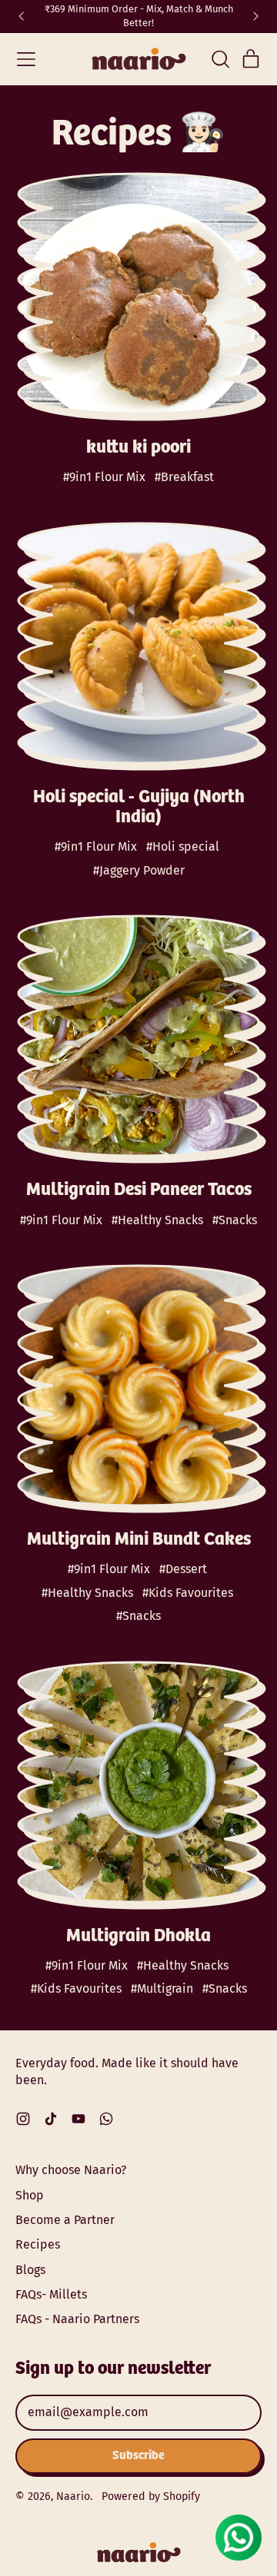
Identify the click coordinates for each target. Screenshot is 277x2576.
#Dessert (183, 1569)
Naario (73, 2496)
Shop (30, 2195)
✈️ (138, 23)
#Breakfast (184, 477)
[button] (220, 59)
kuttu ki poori (138, 448)
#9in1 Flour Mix (104, 477)
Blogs (30, 2270)
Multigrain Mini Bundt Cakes (139, 1540)
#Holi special (183, 846)
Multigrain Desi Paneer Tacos (139, 1190)
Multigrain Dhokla (138, 1936)
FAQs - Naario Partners (77, 2319)
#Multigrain (162, 1988)
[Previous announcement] (21, 17)
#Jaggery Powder (139, 870)
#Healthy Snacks (157, 1220)
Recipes (38, 2244)
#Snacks (235, 1220)
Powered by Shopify (151, 2496)
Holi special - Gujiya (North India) (139, 807)
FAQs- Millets (51, 2294)
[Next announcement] (256, 17)
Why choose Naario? (71, 2170)
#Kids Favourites (188, 1593)
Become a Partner (65, 2220)
